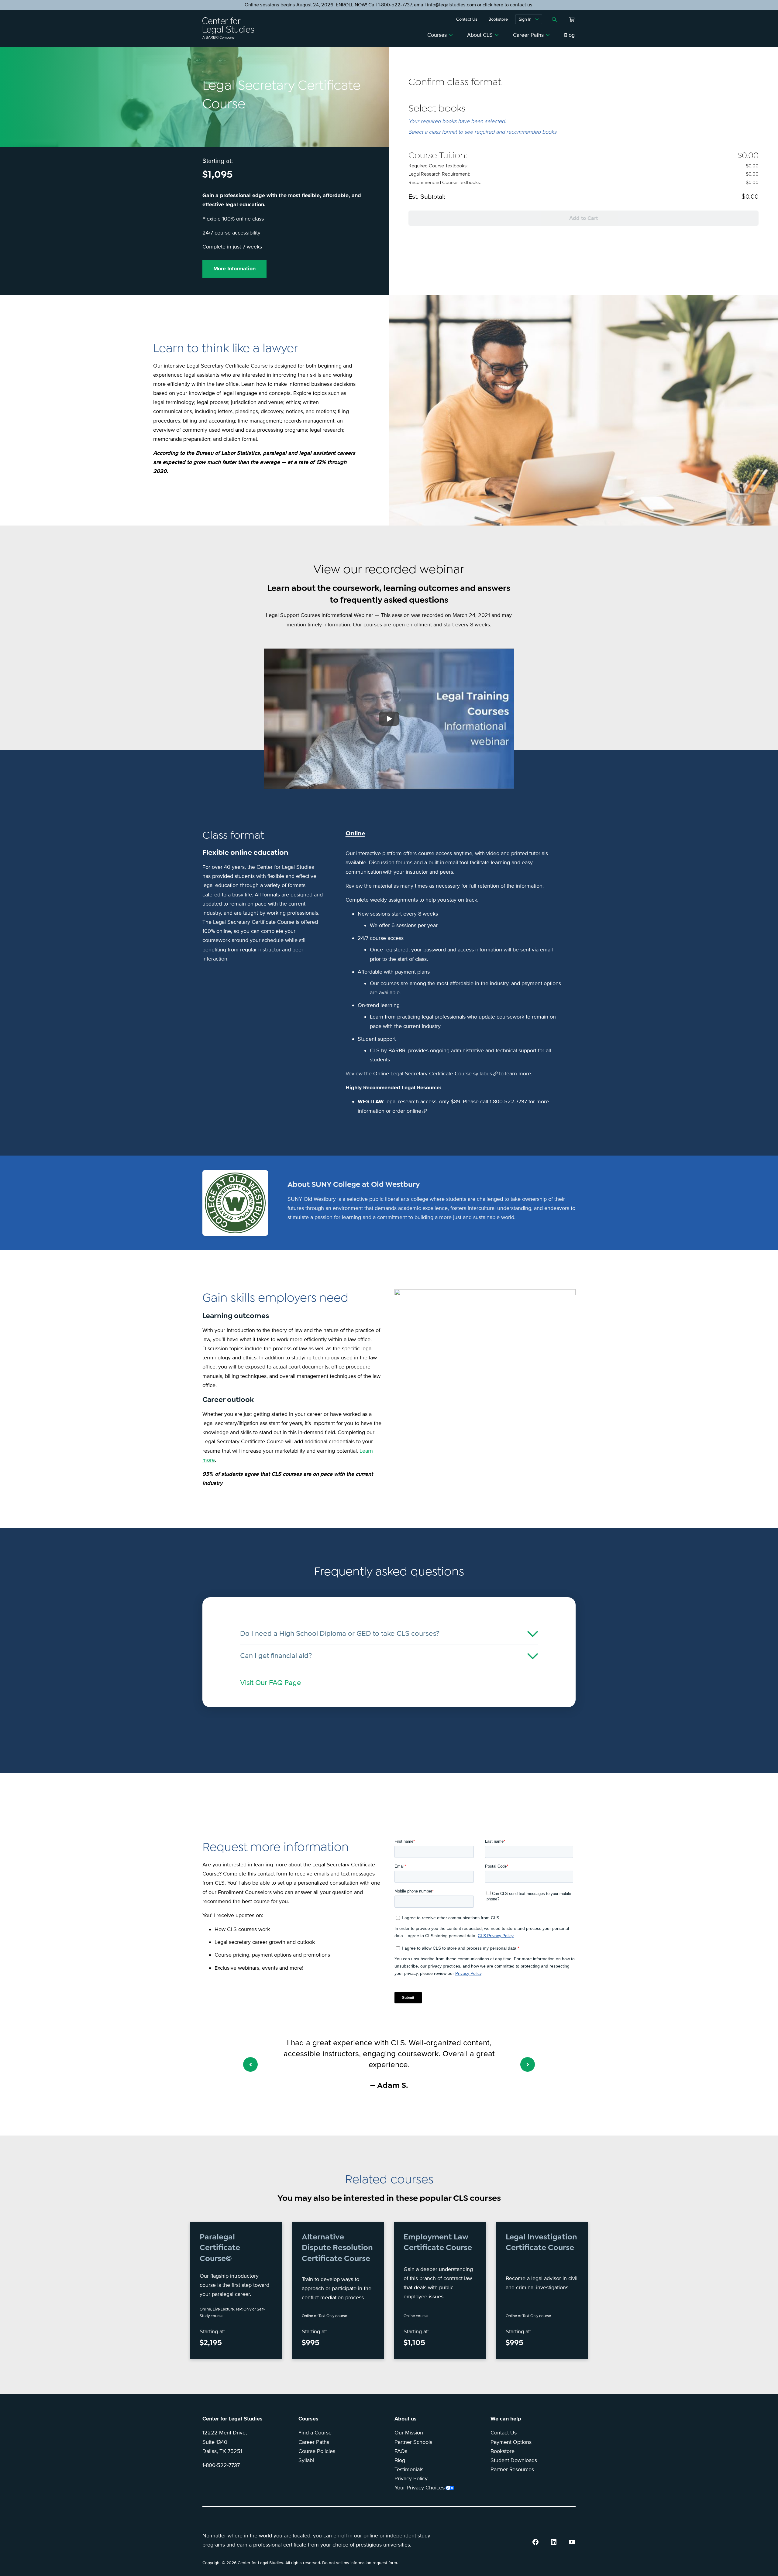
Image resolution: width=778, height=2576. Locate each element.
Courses (437, 35)
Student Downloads (514, 2460)
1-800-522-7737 (221, 2465)
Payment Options (511, 2442)
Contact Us (504, 2433)
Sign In (525, 19)
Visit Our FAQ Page (271, 1683)
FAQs (401, 2451)
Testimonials (409, 2469)
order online (407, 1111)
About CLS (480, 35)
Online (355, 833)
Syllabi (306, 2460)
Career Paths (528, 35)
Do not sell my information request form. (360, 2563)
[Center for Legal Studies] (231, 28)
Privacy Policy (411, 2478)
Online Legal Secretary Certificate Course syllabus (433, 1074)
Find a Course (315, 2433)
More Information (234, 269)
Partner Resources (512, 2469)
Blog (569, 35)
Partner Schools (413, 2442)
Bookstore (503, 2451)
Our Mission (409, 2433)
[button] (250, 2064)
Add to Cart (583, 218)
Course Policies (317, 2451)
